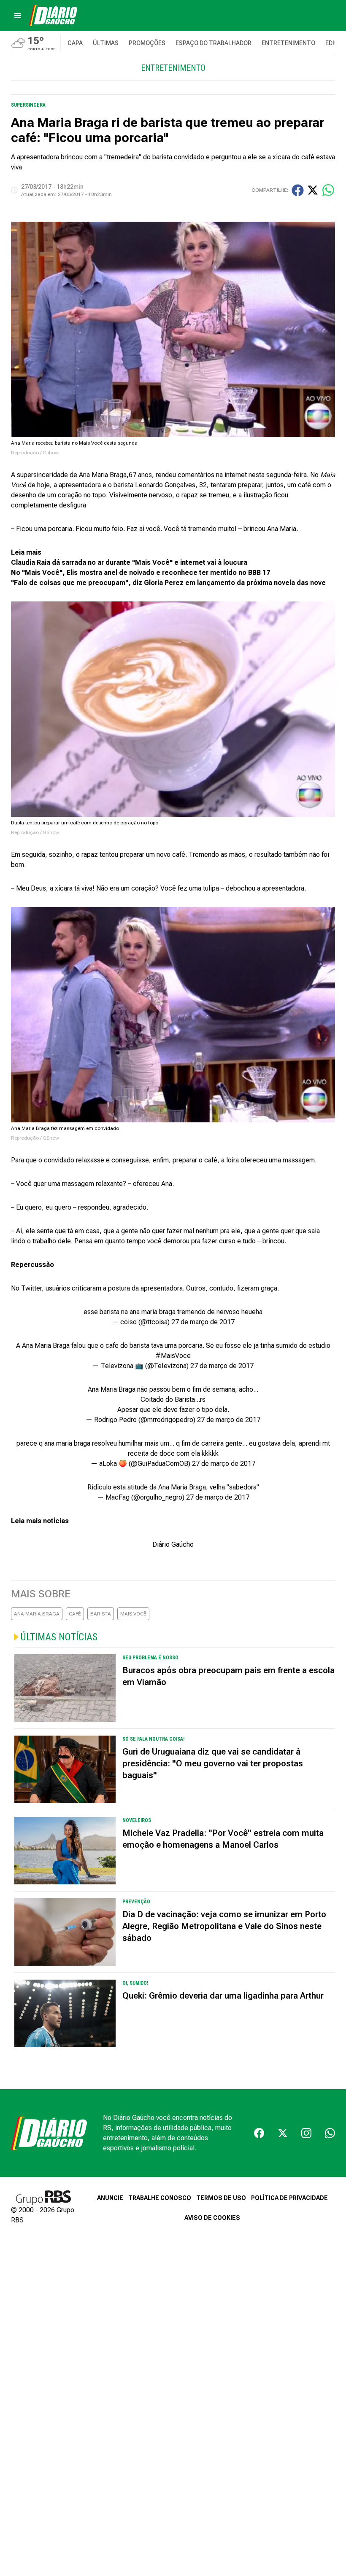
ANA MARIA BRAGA (37, 1614)
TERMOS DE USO (221, 2198)
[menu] (18, 16)
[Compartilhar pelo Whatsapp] (328, 190)
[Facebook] (259, 2133)
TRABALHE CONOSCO (160, 2198)
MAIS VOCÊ (133, 1614)
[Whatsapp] (330, 2133)
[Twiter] (283, 2133)
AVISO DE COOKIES (212, 2218)
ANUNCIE (110, 2198)
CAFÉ (75, 1614)
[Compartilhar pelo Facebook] (298, 190)
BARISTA (101, 1614)
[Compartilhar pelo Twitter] (313, 190)
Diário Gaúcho (173, 1544)
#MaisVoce (173, 1356)
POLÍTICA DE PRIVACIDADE (289, 2198)
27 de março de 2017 (203, 1322)
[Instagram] (306, 2133)
